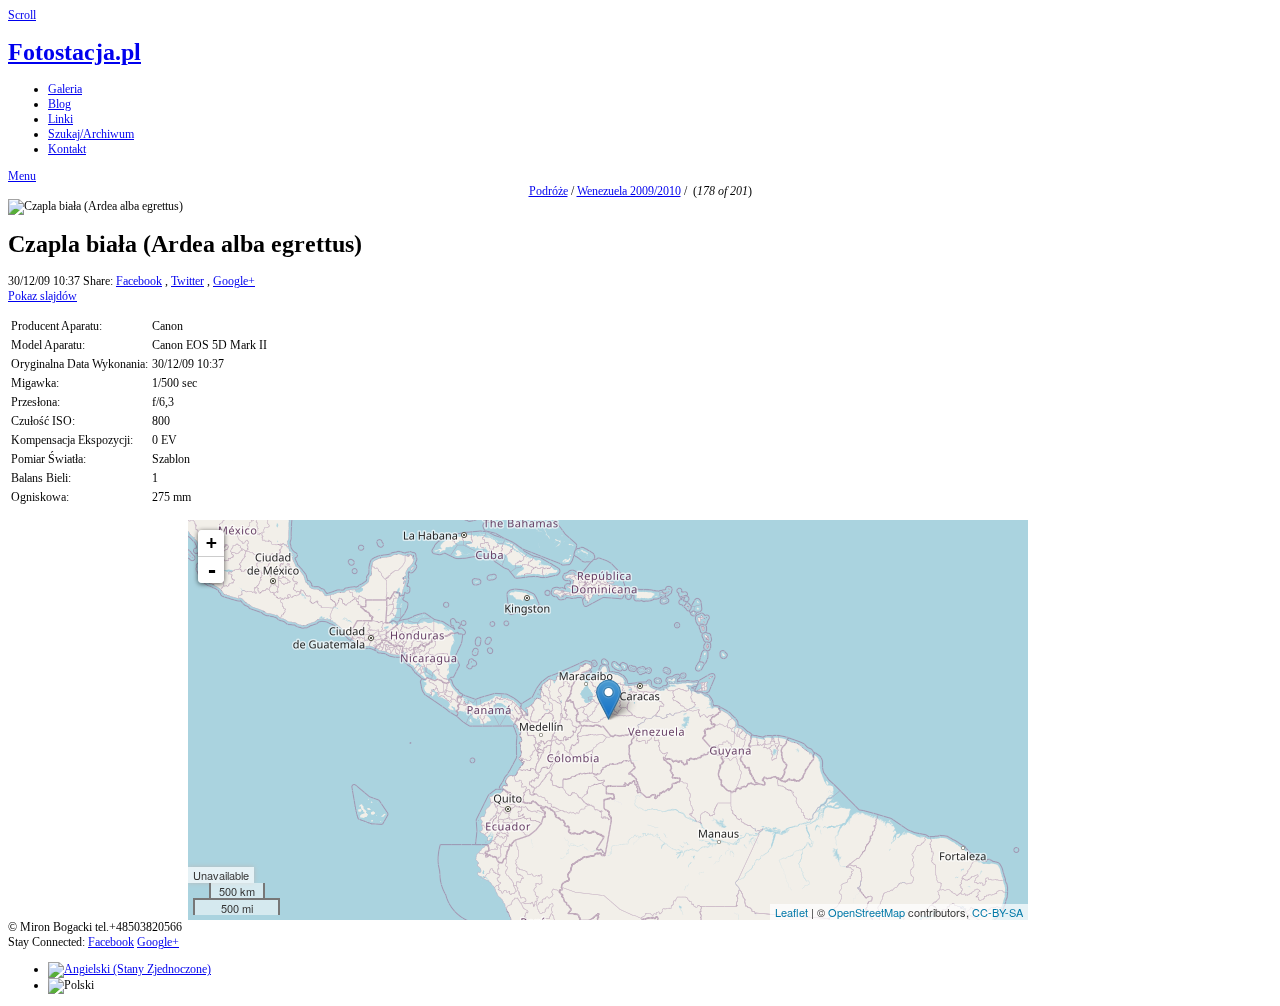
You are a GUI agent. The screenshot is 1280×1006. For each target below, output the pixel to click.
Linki (60, 119)
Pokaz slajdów (42, 296)
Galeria (65, 89)
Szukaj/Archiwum (91, 134)
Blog (59, 104)
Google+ (234, 281)
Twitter (187, 281)
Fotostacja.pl (74, 52)
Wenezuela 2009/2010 (629, 191)
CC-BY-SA (997, 912)
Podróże (548, 191)
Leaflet (791, 912)
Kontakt (67, 149)
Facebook (139, 281)
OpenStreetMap (866, 912)
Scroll (22, 15)
